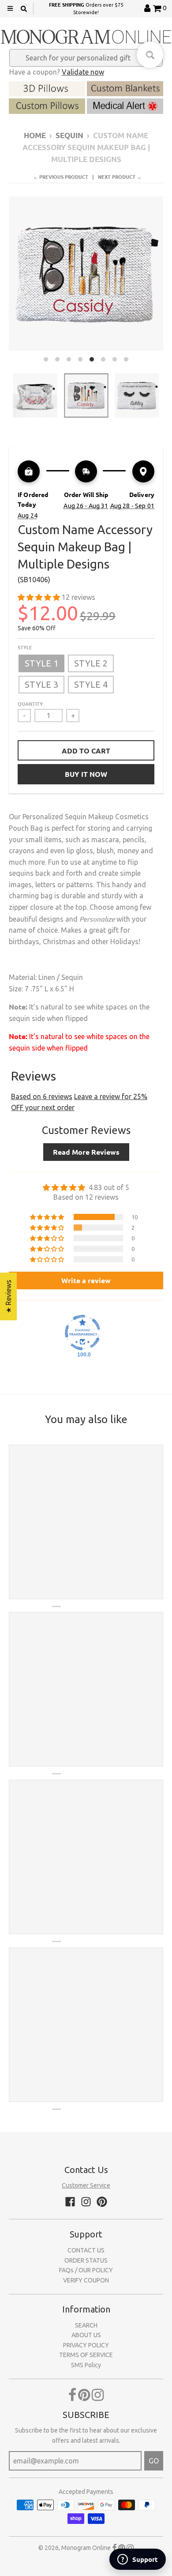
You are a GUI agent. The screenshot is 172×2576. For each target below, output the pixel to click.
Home (35, 135)
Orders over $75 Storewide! (86, 8)
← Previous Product (61, 177)
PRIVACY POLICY (86, 2345)
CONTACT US (86, 2250)
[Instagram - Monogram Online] (86, 2202)
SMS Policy (86, 2365)
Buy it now (86, 774)
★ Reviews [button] (8, 1296)
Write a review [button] (86, 1280)
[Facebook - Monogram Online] (70, 2202)
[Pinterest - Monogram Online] (102, 2202)
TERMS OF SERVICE (86, 2355)
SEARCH (86, 2325)
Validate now (83, 72)
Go (154, 2461)
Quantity (30, 704)
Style (25, 647)
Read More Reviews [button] (86, 1152)
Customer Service (86, 2185)
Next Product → (120, 177)
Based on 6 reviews (42, 1096)
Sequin (69, 135)
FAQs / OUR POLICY (86, 2270)
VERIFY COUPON (86, 2280)
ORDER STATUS (86, 2260)
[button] (40, 597)
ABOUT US (86, 2335)
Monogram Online (86, 2548)
